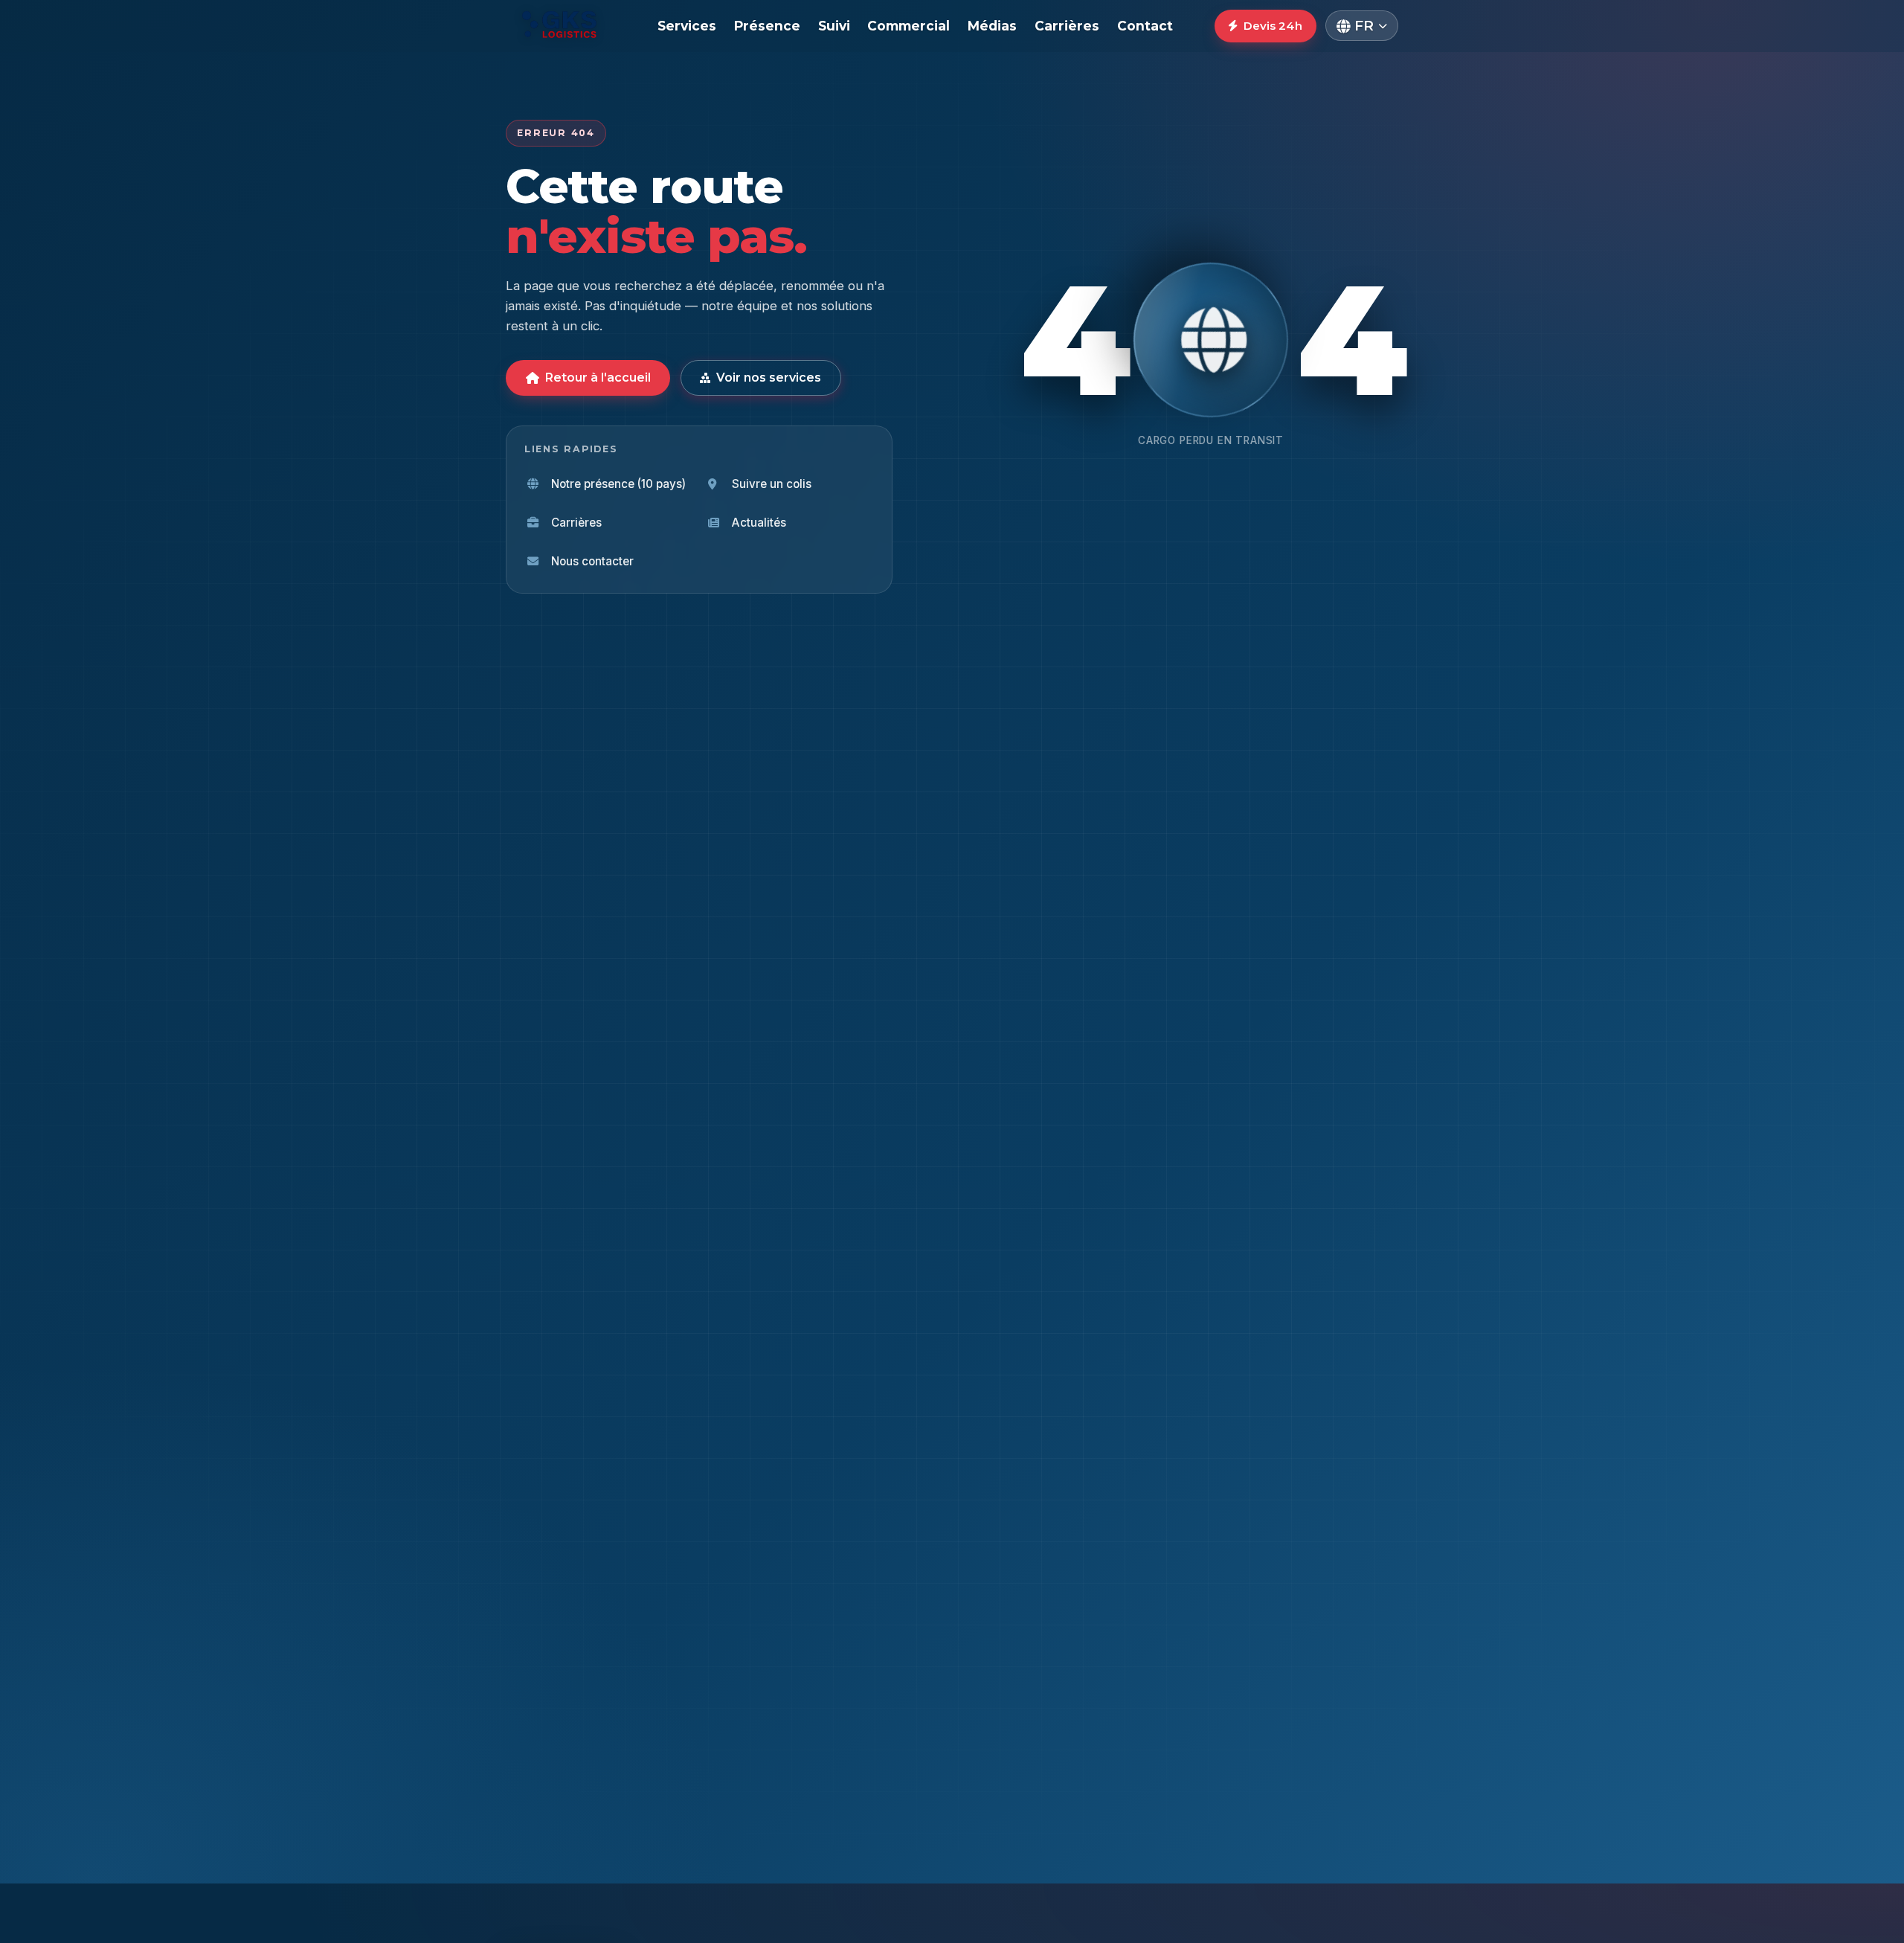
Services (687, 26)
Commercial (908, 26)
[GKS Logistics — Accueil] (561, 26)
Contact (1145, 26)
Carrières (1067, 26)
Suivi (834, 26)
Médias (992, 26)
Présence (767, 26)
